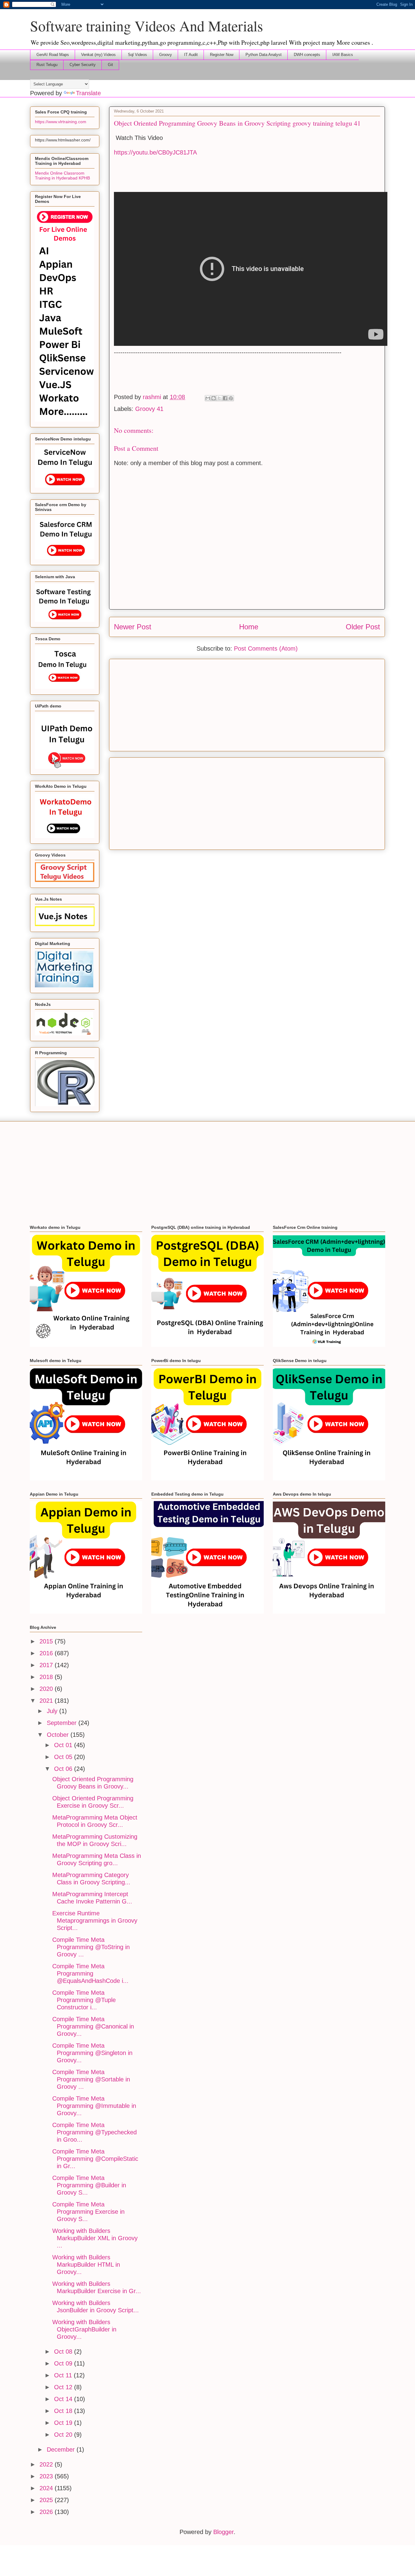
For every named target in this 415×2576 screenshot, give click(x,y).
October (59, 1735)
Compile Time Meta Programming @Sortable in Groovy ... (91, 2079)
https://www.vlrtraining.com (61, 122)
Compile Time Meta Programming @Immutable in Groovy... (94, 2106)
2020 (47, 1689)
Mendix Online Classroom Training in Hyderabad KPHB (62, 176)
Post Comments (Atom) (266, 648)
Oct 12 (64, 2387)
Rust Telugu (47, 65)
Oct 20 (64, 2435)
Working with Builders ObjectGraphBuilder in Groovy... (84, 2329)
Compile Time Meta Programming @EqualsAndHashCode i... (90, 1973)
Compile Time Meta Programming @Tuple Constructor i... (84, 2000)
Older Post (363, 627)
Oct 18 (64, 2411)
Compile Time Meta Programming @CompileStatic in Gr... (95, 2159)
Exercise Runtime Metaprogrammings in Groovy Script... (95, 1921)
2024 (47, 2488)
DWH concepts (307, 55)
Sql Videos (137, 55)
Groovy (166, 55)
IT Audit (191, 55)
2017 (47, 1665)
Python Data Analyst (264, 55)
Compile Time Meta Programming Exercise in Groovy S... (88, 2212)
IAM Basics (343, 55)
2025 (47, 2500)
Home (249, 627)
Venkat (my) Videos (98, 55)
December (62, 2449)
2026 (47, 2512)
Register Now (222, 55)
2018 (47, 1677)
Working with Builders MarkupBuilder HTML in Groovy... (86, 2265)
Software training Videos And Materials (147, 26)
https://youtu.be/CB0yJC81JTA (155, 152)
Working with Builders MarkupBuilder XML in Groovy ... (95, 2238)
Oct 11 (64, 2375)
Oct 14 (64, 2399)
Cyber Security (83, 65)
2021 (47, 1701)
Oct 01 (64, 1745)
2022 (47, 2464)
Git (110, 65)
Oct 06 (64, 1769)
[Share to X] (219, 398)
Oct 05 (64, 1757)
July (53, 1711)
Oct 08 (64, 2352)
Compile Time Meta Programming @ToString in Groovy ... (91, 1947)
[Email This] (208, 398)
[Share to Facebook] (225, 398)
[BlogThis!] (214, 398)
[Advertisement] (247, 704)
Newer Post (133, 627)
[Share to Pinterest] (231, 398)
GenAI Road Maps (53, 55)
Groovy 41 (149, 409)
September (63, 1723)
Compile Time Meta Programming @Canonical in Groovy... (93, 2026)
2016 (47, 1653)
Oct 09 (64, 2363)
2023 (47, 2476)
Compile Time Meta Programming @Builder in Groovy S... (89, 2185)
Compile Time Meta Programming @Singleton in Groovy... (92, 2053)
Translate (88, 93)
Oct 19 (64, 2423)
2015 (47, 1641)
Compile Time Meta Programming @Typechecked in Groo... (94, 2132)
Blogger (223, 2532)
